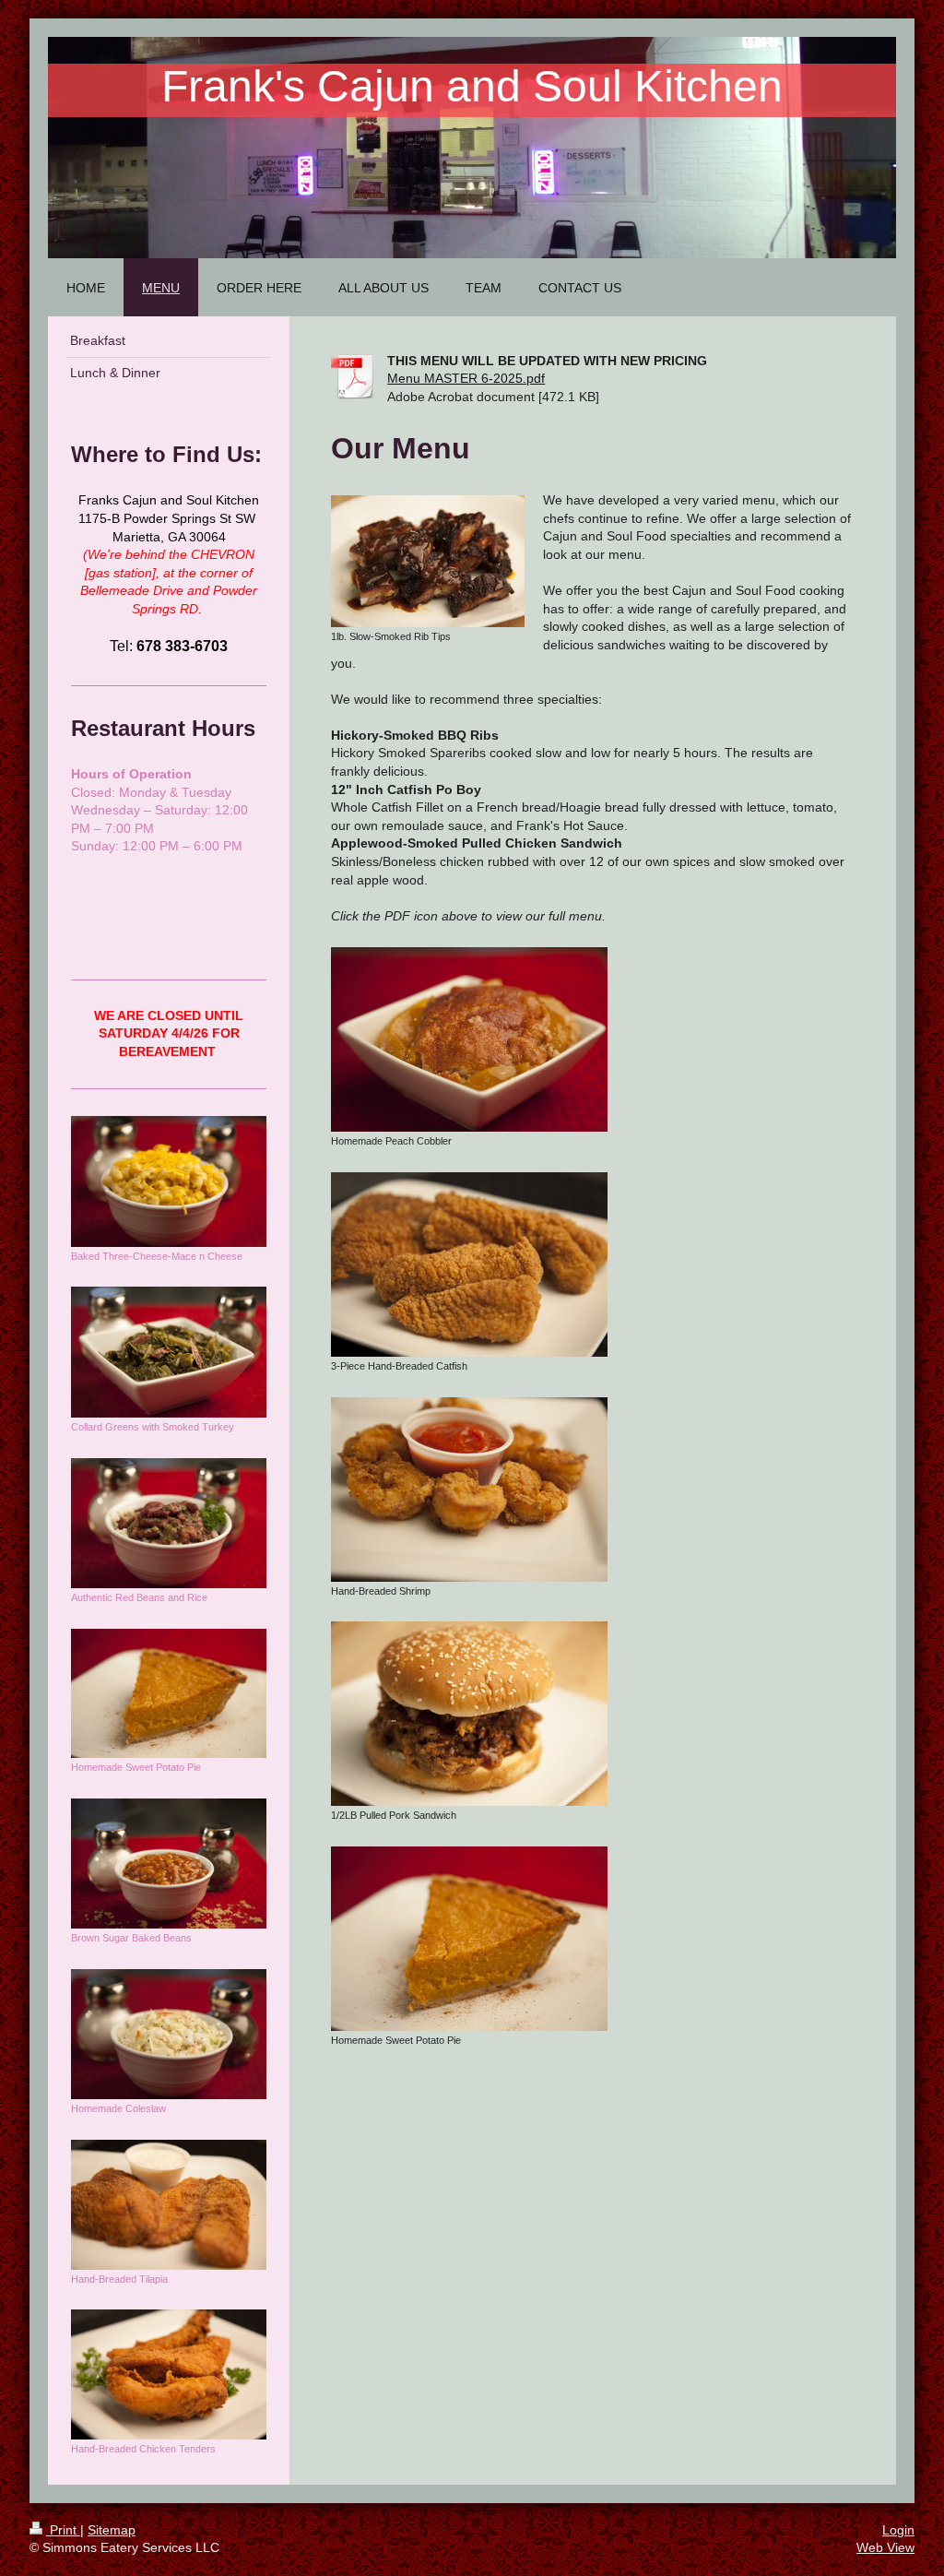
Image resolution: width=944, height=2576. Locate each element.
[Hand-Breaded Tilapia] (169, 2205)
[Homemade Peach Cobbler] (469, 1039)
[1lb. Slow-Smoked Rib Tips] (428, 561)
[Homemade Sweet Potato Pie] (469, 1939)
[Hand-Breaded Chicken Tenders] (169, 2374)
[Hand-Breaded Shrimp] (469, 1490)
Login (898, 2530)
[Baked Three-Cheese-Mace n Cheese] (169, 1181)
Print (63, 2530)
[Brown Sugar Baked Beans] (169, 1864)
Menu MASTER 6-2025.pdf (466, 378)
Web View (885, 2547)
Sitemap (112, 2530)
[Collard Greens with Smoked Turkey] (169, 1352)
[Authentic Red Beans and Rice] (169, 1523)
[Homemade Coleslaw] (169, 2034)
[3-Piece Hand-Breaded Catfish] (469, 1264)
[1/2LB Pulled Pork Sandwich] (469, 1714)
